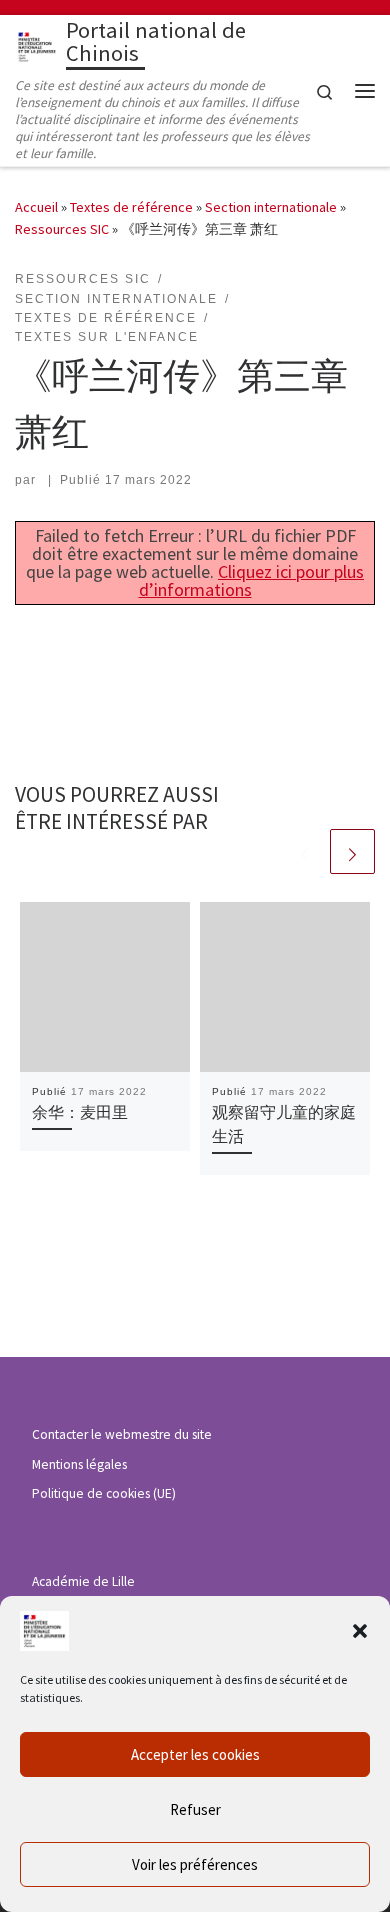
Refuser (195, 1809)
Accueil (36, 207)
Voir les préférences (195, 1864)
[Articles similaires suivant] (352, 851)
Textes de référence (131, 207)
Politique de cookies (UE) (104, 1493)
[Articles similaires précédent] (304, 851)
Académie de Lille (83, 1581)
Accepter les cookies (195, 1754)
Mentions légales (79, 1464)
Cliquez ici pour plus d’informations (252, 580)
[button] (360, 1631)
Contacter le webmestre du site (122, 1434)
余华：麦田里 (80, 1112)
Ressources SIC (62, 229)
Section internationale (271, 207)
